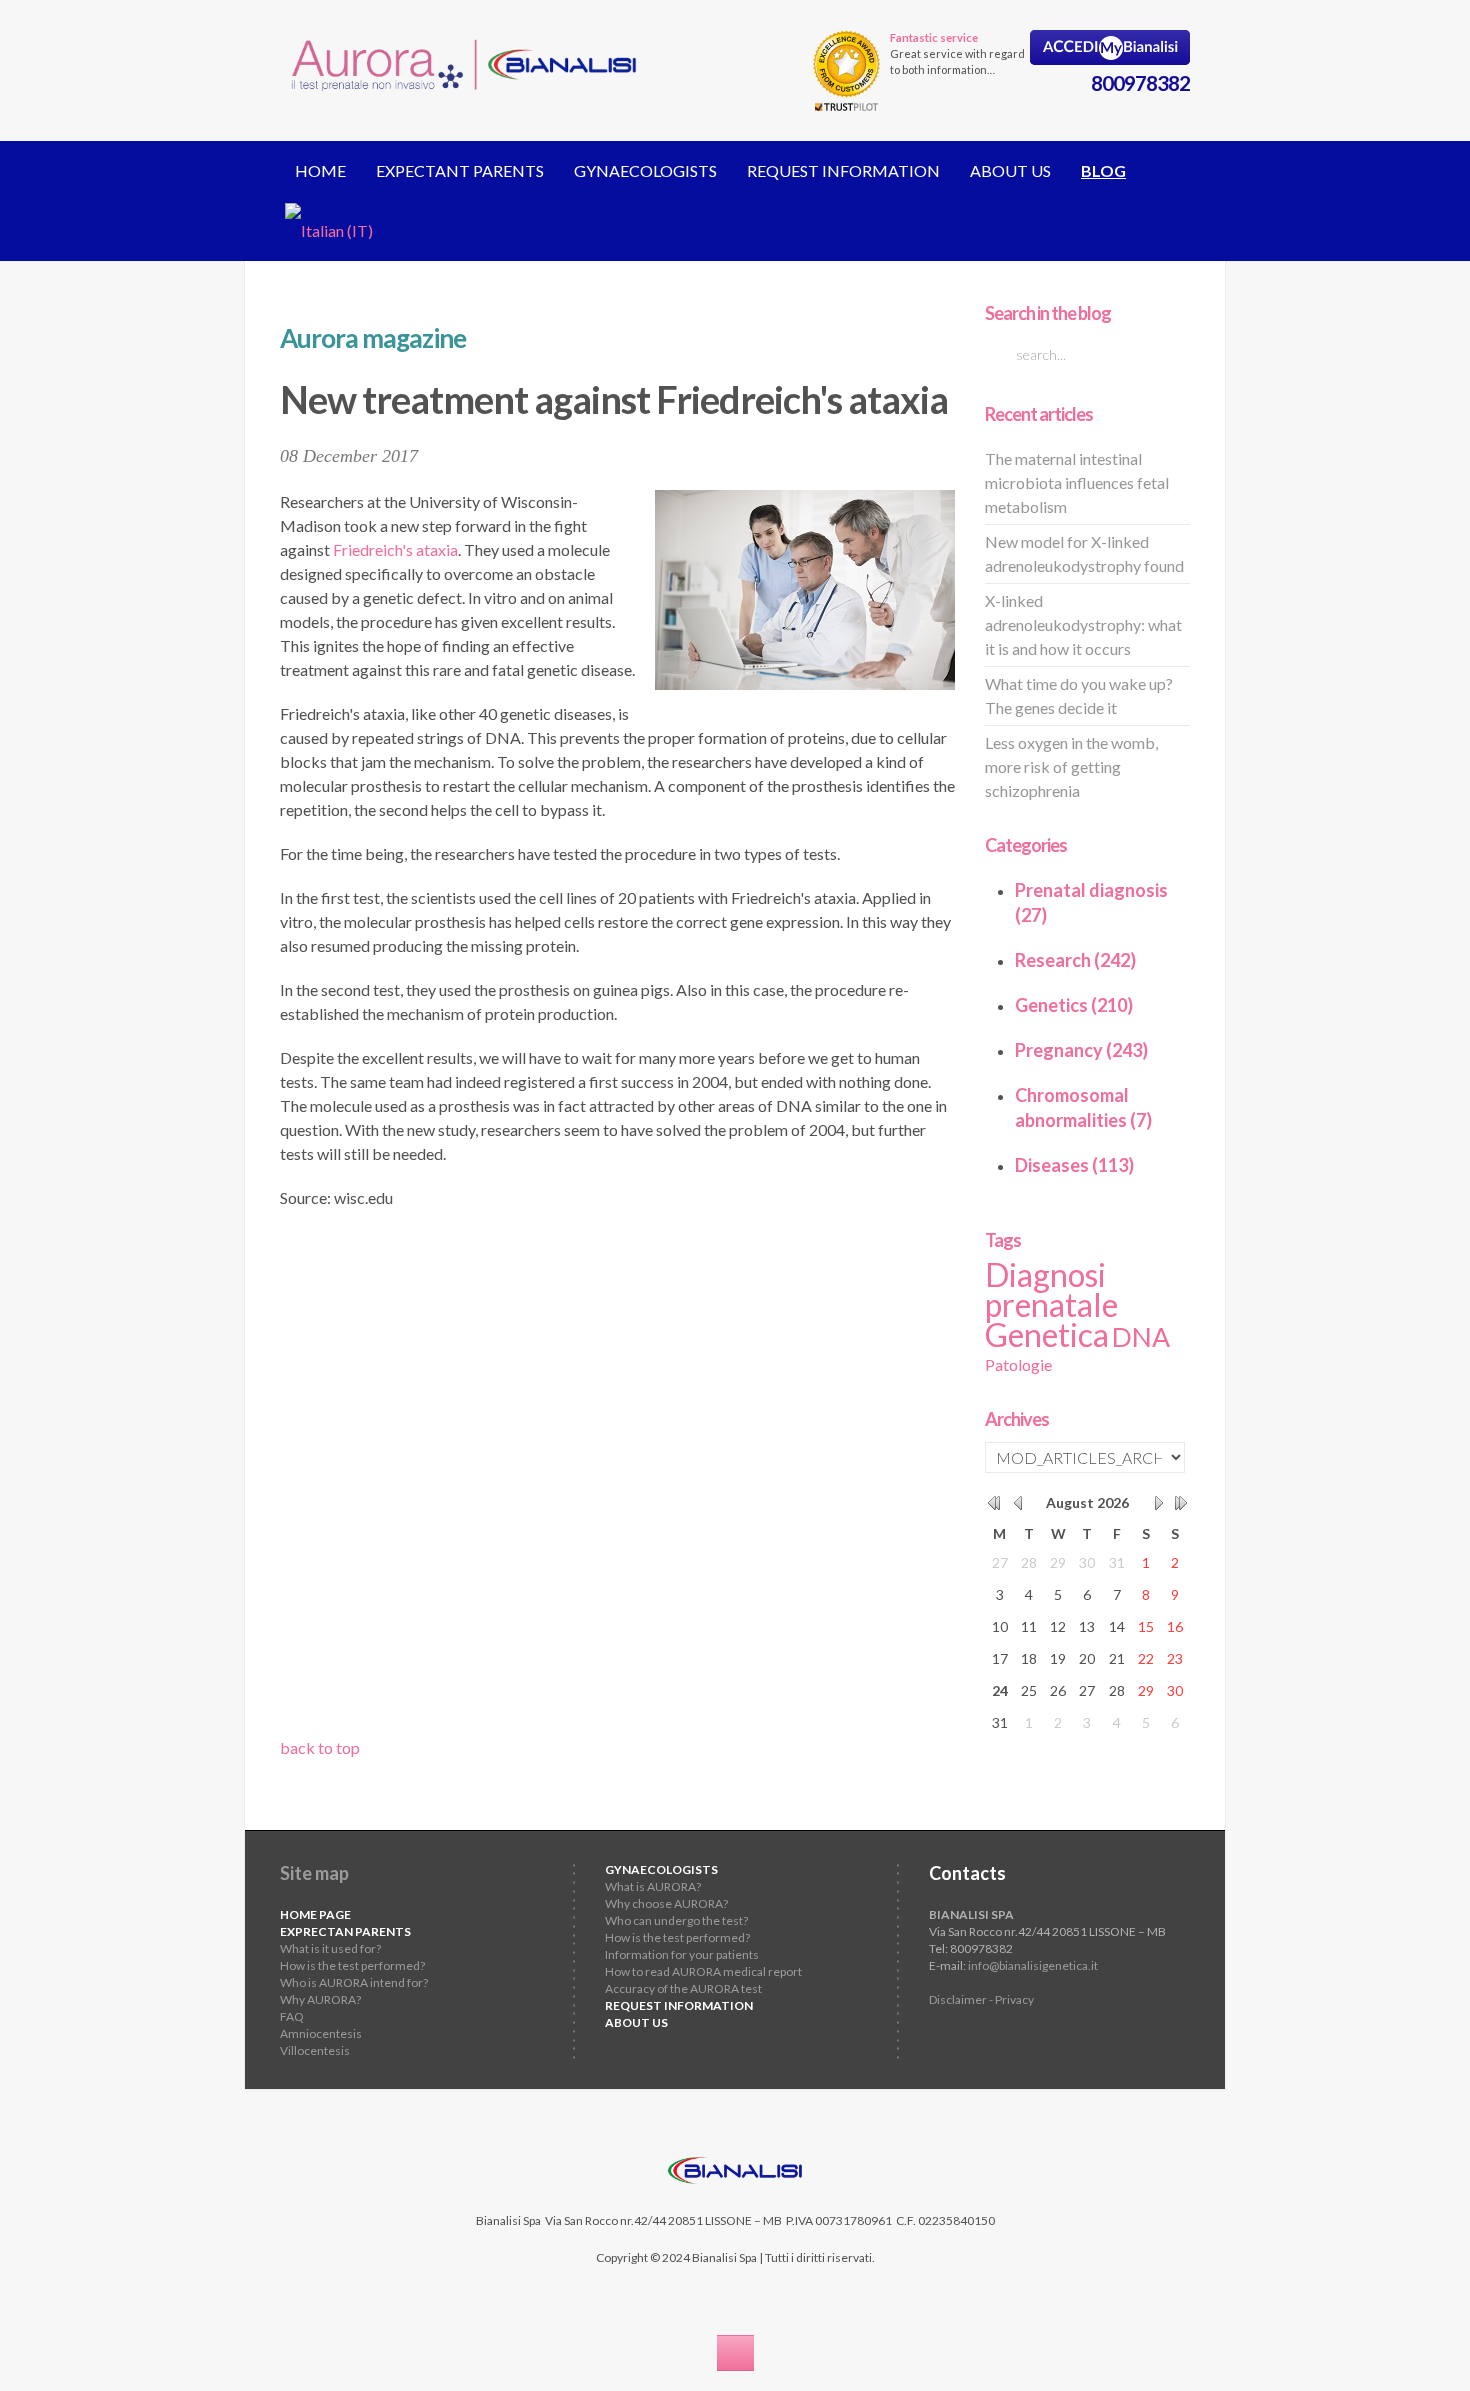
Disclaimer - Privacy (981, 1999)
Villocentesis (315, 2050)
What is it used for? (330, 1948)
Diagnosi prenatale (1051, 1289)
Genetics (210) (1074, 1005)
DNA (1141, 1337)
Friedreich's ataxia (395, 549)
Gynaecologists (645, 170)
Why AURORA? (320, 1999)
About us (1010, 170)
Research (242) (1075, 960)
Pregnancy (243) (1081, 1050)
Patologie (1018, 1364)
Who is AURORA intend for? (354, 1982)
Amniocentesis (321, 2033)
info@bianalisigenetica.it (1033, 1965)
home (320, 170)
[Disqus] (617, 1480)
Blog (1103, 170)
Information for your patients (682, 1954)
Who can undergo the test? (676, 1920)
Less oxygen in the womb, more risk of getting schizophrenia (1071, 766)
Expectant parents (460, 170)
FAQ (292, 2016)
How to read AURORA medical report (703, 1971)
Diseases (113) (1074, 1165)
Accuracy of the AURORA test (683, 1988)
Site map (314, 1873)
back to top (320, 1747)
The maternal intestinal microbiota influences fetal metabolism (1077, 482)
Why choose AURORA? (666, 1903)
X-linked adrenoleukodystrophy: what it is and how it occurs (1083, 624)
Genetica (1047, 1334)
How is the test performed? (352, 1965)
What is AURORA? (653, 1886)
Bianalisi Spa (508, 2220)
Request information (843, 170)
